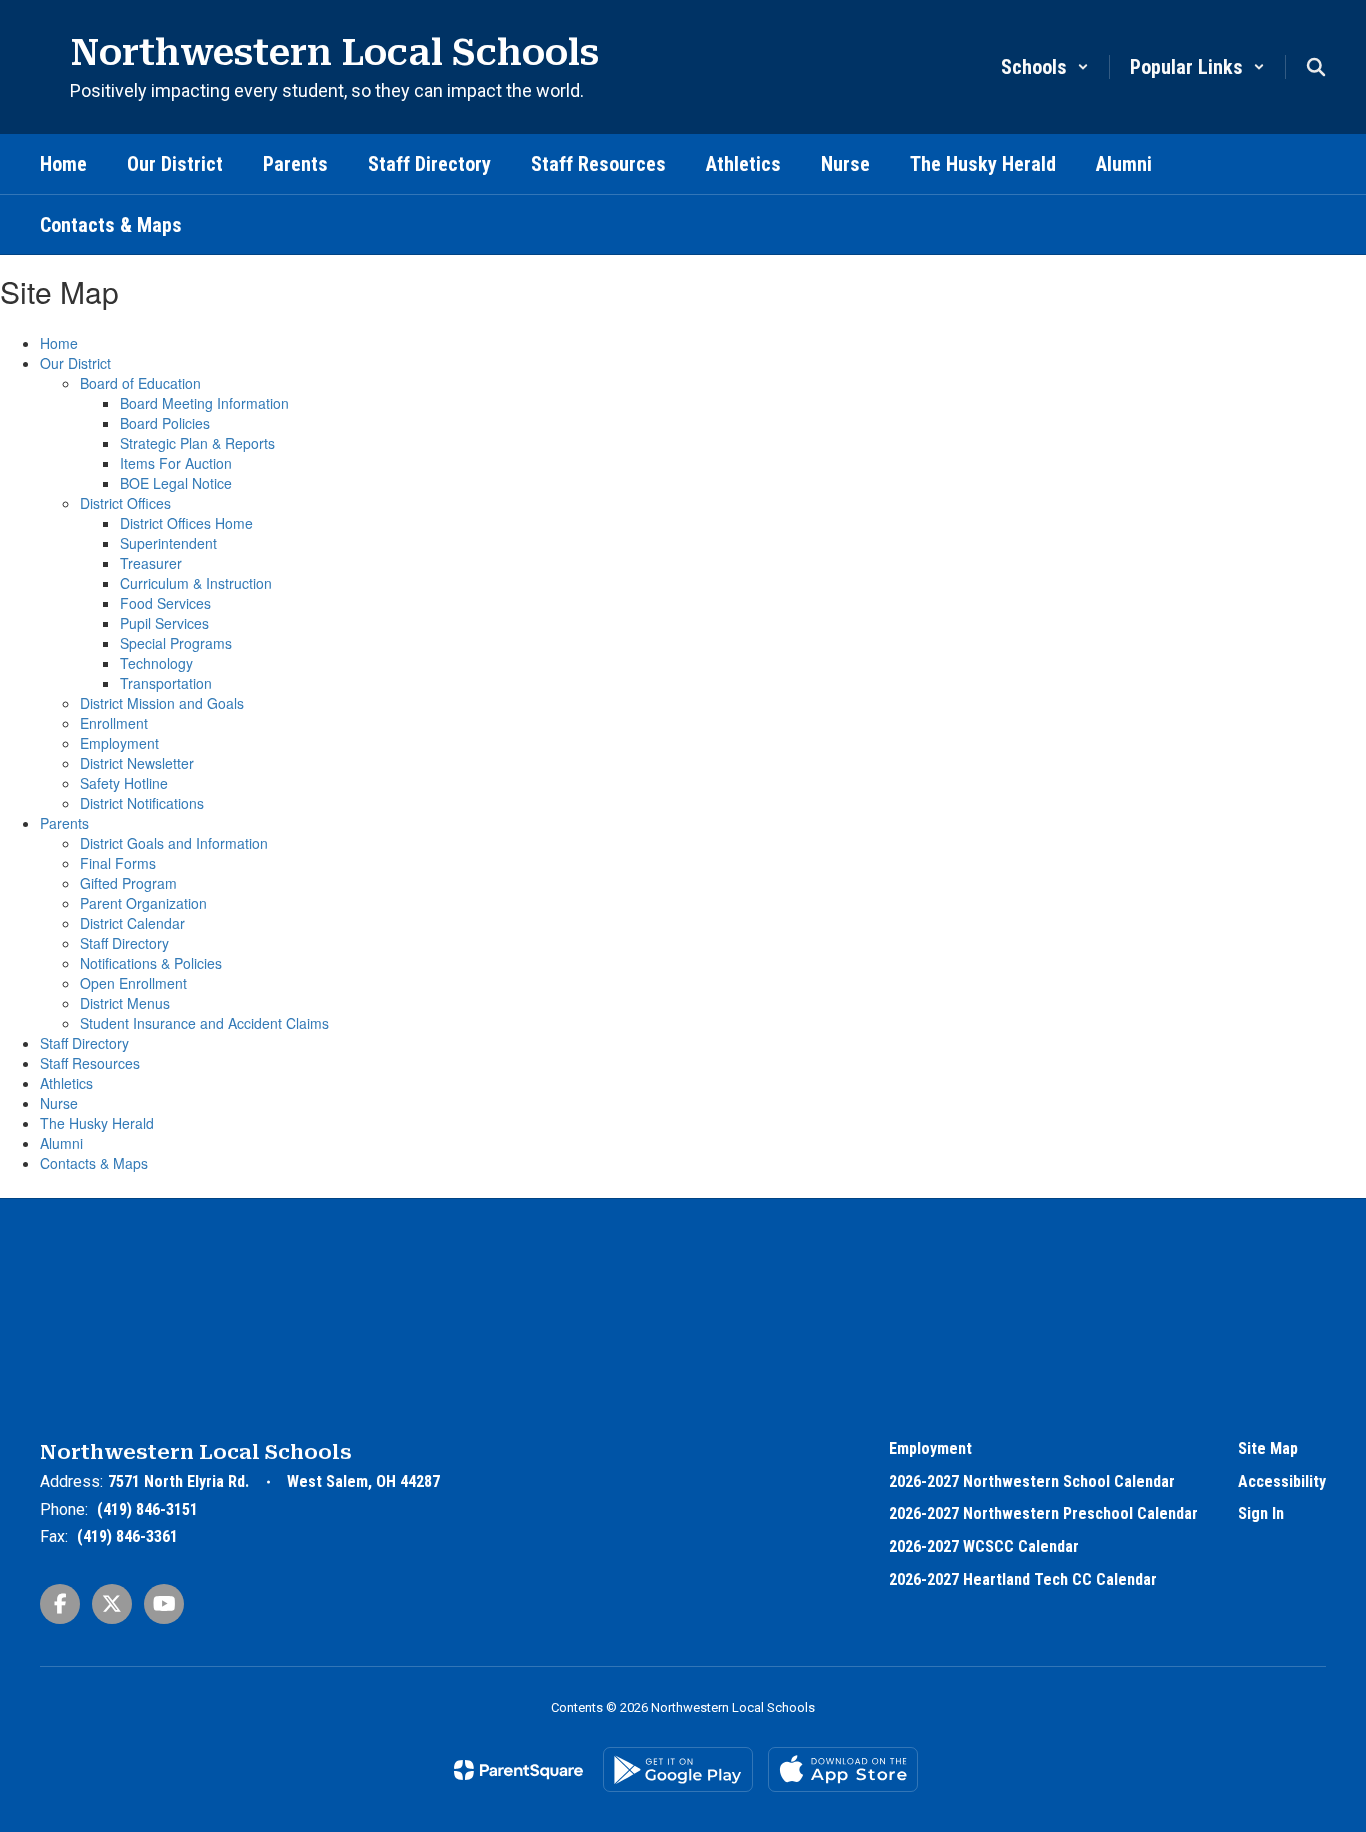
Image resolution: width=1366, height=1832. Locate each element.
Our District (75, 363)
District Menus (125, 1003)
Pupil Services (164, 623)
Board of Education (140, 383)
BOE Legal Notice (176, 483)
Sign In (1261, 1513)
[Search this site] (1316, 67)
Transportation (166, 683)
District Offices (125, 503)
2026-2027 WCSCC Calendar (984, 1546)
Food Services (165, 603)
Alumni (61, 1143)
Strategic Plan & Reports (197, 443)
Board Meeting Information (204, 403)
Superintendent (168, 543)
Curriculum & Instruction (196, 583)
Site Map (1268, 1448)
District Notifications (142, 803)
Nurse (59, 1103)
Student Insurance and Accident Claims (204, 1023)
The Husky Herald (97, 1123)
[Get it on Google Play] (678, 1769)
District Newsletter (137, 763)
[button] (1045, 67)
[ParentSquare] (518, 1770)
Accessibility (1282, 1481)
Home (59, 343)
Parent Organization (143, 903)
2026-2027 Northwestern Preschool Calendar (1043, 1513)
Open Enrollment (133, 983)
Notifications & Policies (151, 963)
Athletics (66, 1083)
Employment (119, 743)
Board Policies (165, 423)
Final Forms (118, 863)
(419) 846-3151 (147, 1509)
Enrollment (114, 723)
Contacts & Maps (94, 1163)
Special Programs (176, 643)
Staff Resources (90, 1063)
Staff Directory (124, 943)
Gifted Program (128, 883)
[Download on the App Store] (843, 1769)
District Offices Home (186, 523)
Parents (64, 823)
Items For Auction (176, 463)
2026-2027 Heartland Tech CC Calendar (1023, 1579)
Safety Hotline (124, 783)
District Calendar (132, 923)
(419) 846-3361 (127, 1536)
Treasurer (151, 563)
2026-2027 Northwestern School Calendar (1032, 1481)
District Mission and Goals (162, 703)
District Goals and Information (174, 843)
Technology (156, 663)
